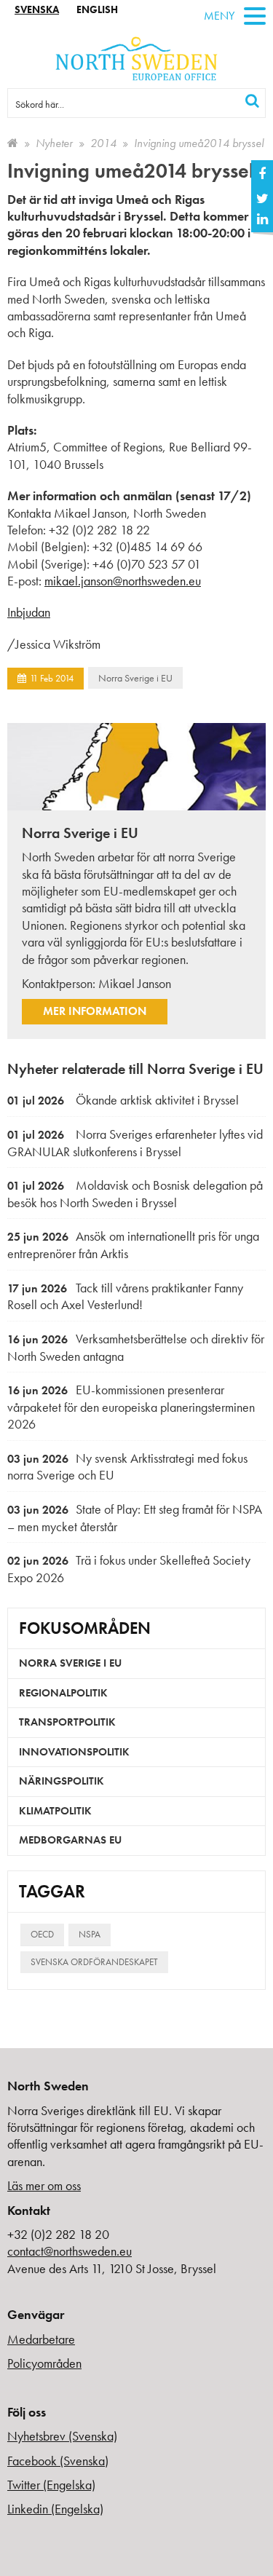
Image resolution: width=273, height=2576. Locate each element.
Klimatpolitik (55, 1811)
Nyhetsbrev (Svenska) (62, 2436)
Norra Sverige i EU (135, 678)
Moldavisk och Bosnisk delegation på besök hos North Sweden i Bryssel (135, 1194)
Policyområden (44, 2363)
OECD (42, 1934)
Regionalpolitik (63, 1693)
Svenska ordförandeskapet (94, 1962)
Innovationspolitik (74, 1752)
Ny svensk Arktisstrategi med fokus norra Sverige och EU (127, 1467)
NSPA (90, 1934)
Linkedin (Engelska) (55, 2509)
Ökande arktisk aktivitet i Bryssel (123, 1100)
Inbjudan (29, 612)
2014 (103, 143)
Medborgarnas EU (70, 1840)
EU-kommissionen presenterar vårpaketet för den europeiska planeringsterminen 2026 (131, 1407)
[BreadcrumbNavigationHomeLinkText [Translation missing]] (13, 143)
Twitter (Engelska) (51, 2485)
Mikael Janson (135, 983)
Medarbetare (41, 2339)
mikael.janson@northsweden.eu (123, 581)
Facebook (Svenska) (58, 2461)
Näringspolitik (62, 1781)
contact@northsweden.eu (70, 2251)
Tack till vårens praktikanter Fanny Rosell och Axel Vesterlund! (125, 1296)
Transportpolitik (67, 1722)
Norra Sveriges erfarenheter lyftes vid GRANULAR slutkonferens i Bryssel (135, 1143)
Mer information (95, 1011)
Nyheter (54, 143)
